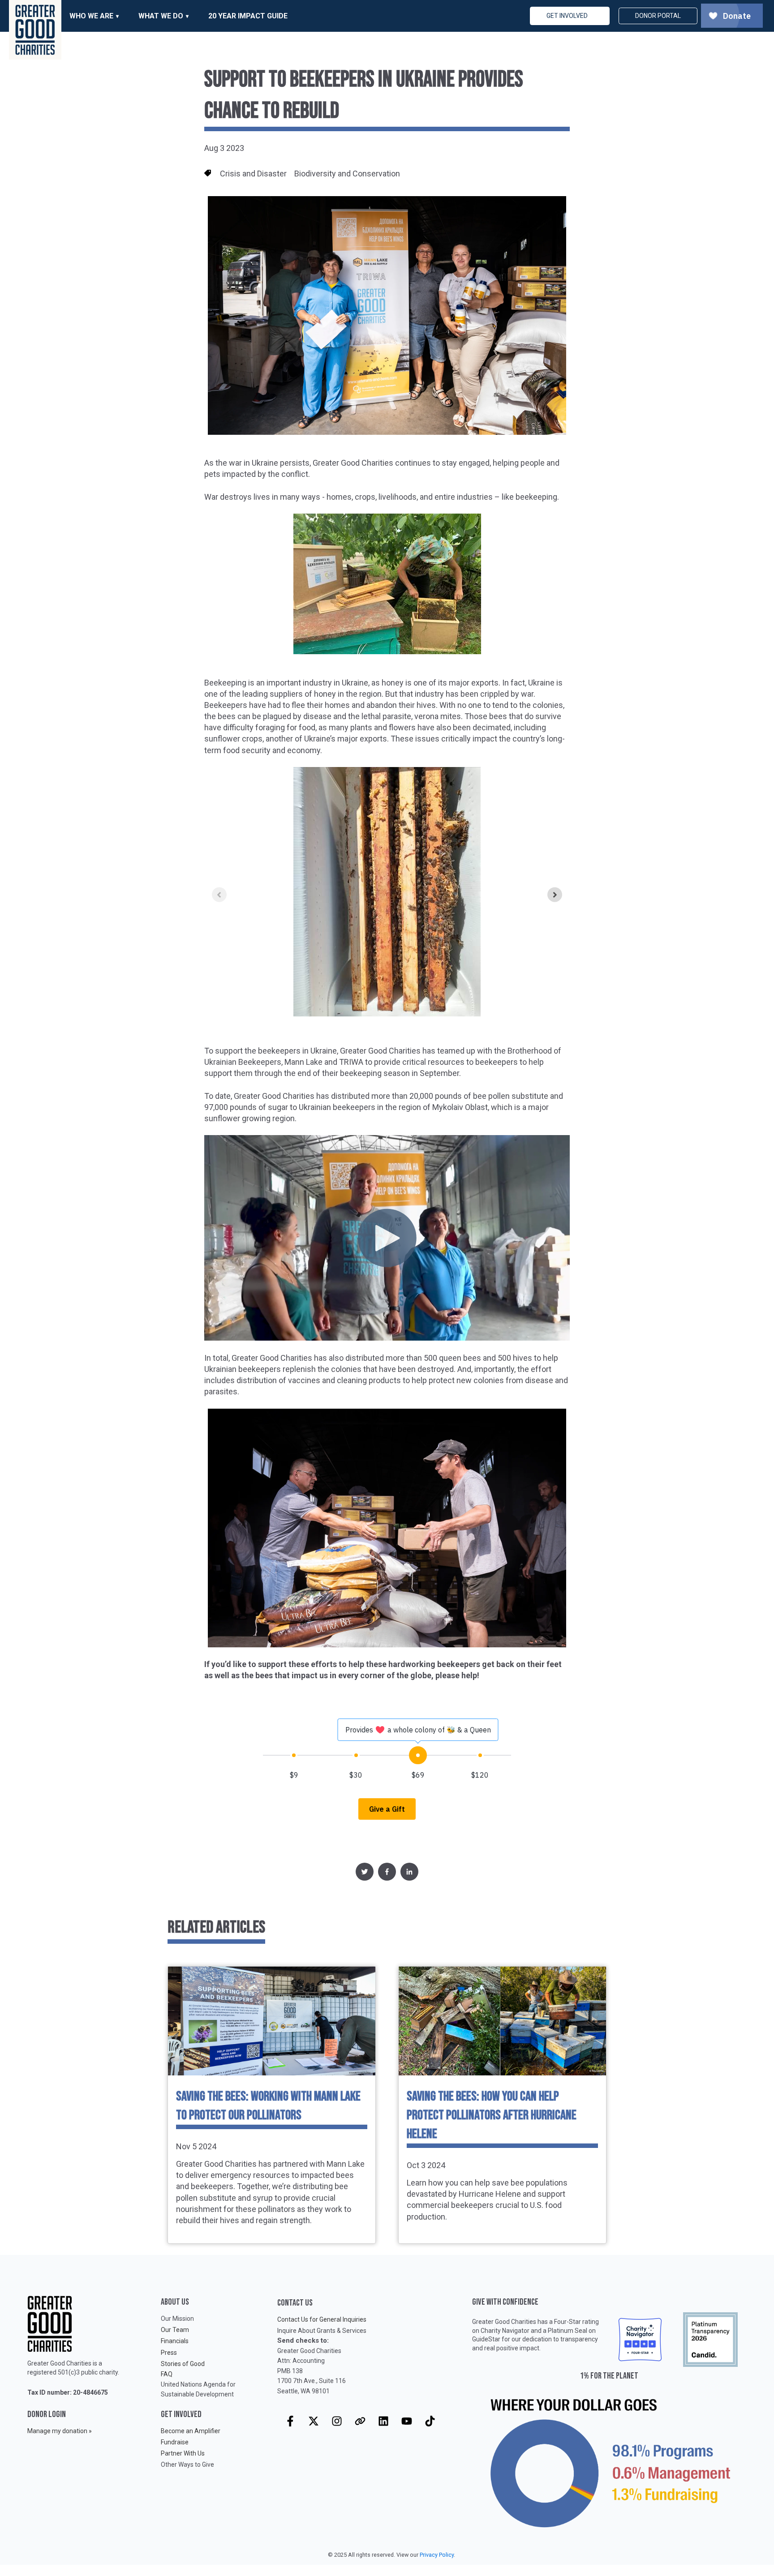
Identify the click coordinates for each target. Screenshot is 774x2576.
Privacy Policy (437, 2555)
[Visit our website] (360, 2421)
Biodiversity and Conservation (347, 174)
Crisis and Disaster (253, 174)
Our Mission (177, 2319)
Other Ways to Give (187, 2465)
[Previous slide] (219, 895)
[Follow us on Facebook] (290, 2421)
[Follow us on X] (314, 2421)
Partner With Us (183, 2453)
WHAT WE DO (161, 16)
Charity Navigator (505, 2331)
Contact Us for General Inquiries (322, 2319)
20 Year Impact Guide (248, 16)
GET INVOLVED (567, 16)
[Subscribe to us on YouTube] (407, 2421)
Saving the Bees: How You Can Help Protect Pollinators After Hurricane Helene (492, 2115)
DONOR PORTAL (658, 16)
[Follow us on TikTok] (430, 2421)
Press (169, 2353)
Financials (175, 2341)
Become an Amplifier (191, 2431)
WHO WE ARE (91, 16)
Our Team (175, 2330)
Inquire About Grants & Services (322, 2331)
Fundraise (175, 2442)
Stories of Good (183, 2364)
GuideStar (486, 2339)
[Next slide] (555, 895)
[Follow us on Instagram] (337, 2421)
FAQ (167, 2374)
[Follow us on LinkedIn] (383, 2421)
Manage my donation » (60, 2431)
